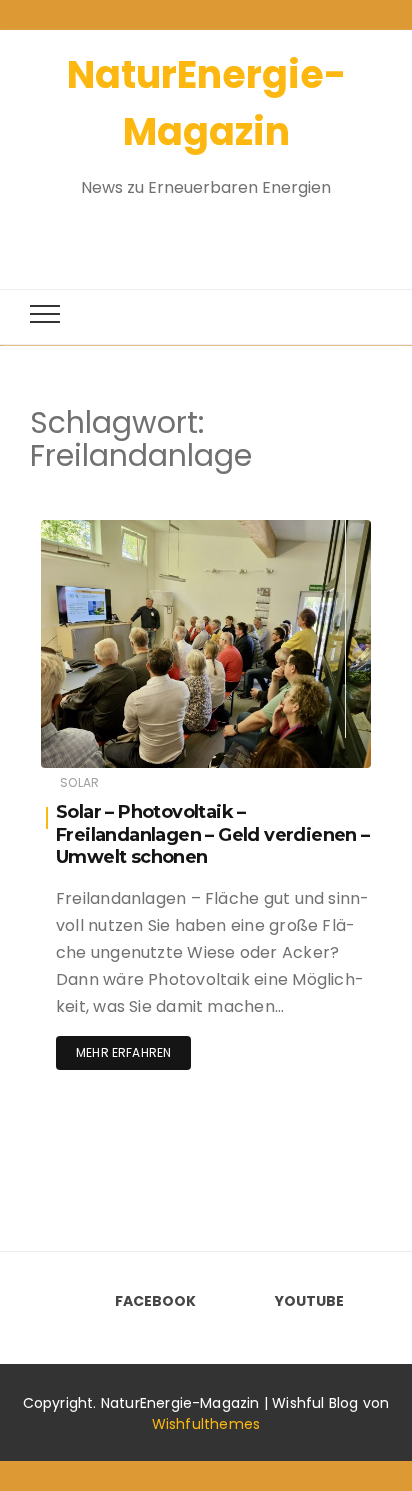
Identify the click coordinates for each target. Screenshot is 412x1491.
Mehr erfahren (123, 1052)
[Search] (188, 232)
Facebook (155, 1301)
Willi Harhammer (152, 531)
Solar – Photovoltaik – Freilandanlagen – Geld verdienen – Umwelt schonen (213, 834)
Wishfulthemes (206, 1424)
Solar (79, 782)
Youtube (309, 1301)
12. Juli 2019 (311, 530)
